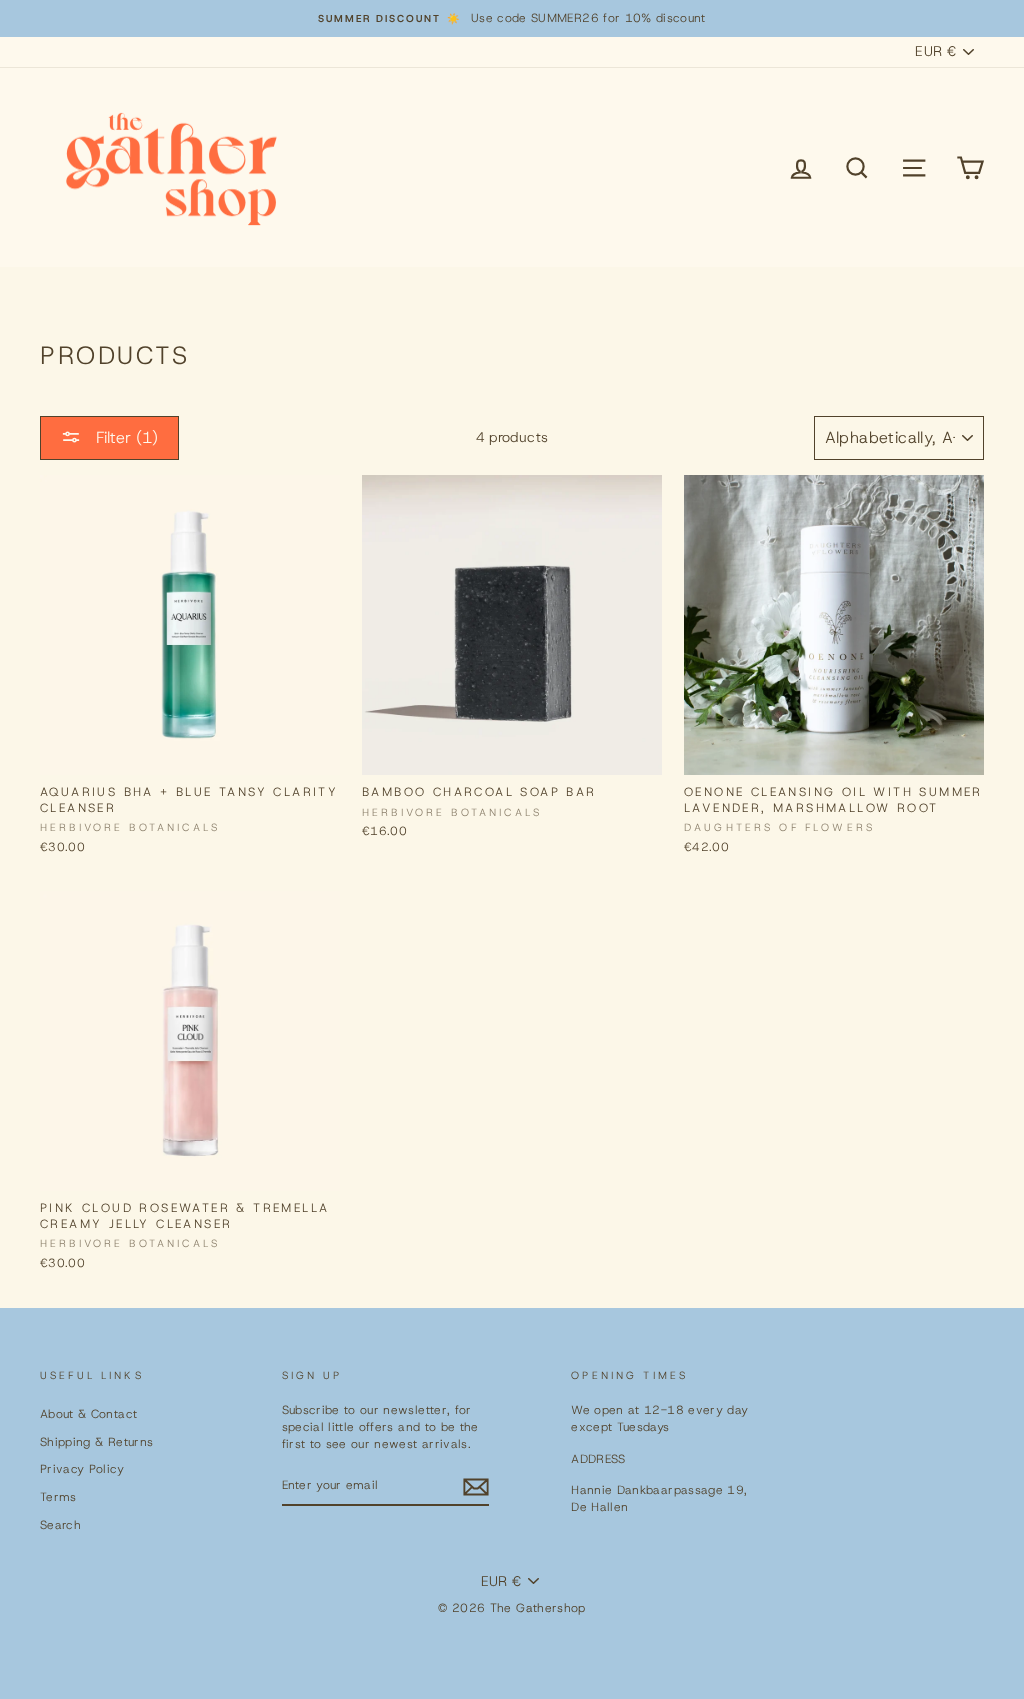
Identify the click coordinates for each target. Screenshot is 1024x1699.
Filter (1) (124, 437)
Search (60, 1525)
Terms (58, 1497)
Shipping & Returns (96, 1442)
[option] (512, 18)
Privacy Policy (82, 1469)
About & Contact (88, 1414)
